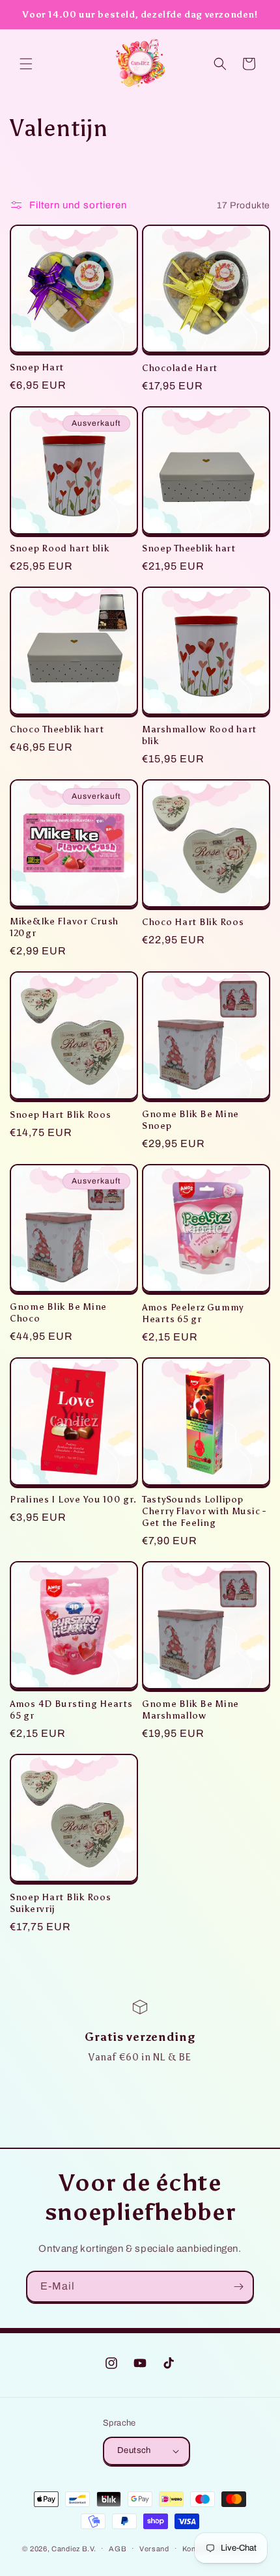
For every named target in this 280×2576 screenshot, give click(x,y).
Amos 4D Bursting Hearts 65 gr (71, 1710)
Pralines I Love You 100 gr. (73, 1499)
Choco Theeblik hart (57, 729)
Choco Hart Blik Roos (193, 922)
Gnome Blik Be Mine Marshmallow (190, 1710)
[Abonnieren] (238, 2287)
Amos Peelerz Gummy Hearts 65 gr (193, 1313)
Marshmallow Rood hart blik (199, 735)
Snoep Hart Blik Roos (60, 1115)
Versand (154, 2549)
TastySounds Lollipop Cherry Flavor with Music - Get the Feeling (204, 1511)
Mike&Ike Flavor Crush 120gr (64, 927)
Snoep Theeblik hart (189, 548)
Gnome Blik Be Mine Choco (58, 1312)
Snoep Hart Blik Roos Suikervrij (60, 1903)
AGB (118, 2549)
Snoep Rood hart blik (59, 548)
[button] (26, 64)
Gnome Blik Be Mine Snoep (190, 1120)
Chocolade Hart (180, 368)
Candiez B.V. (74, 2548)
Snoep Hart (37, 367)
